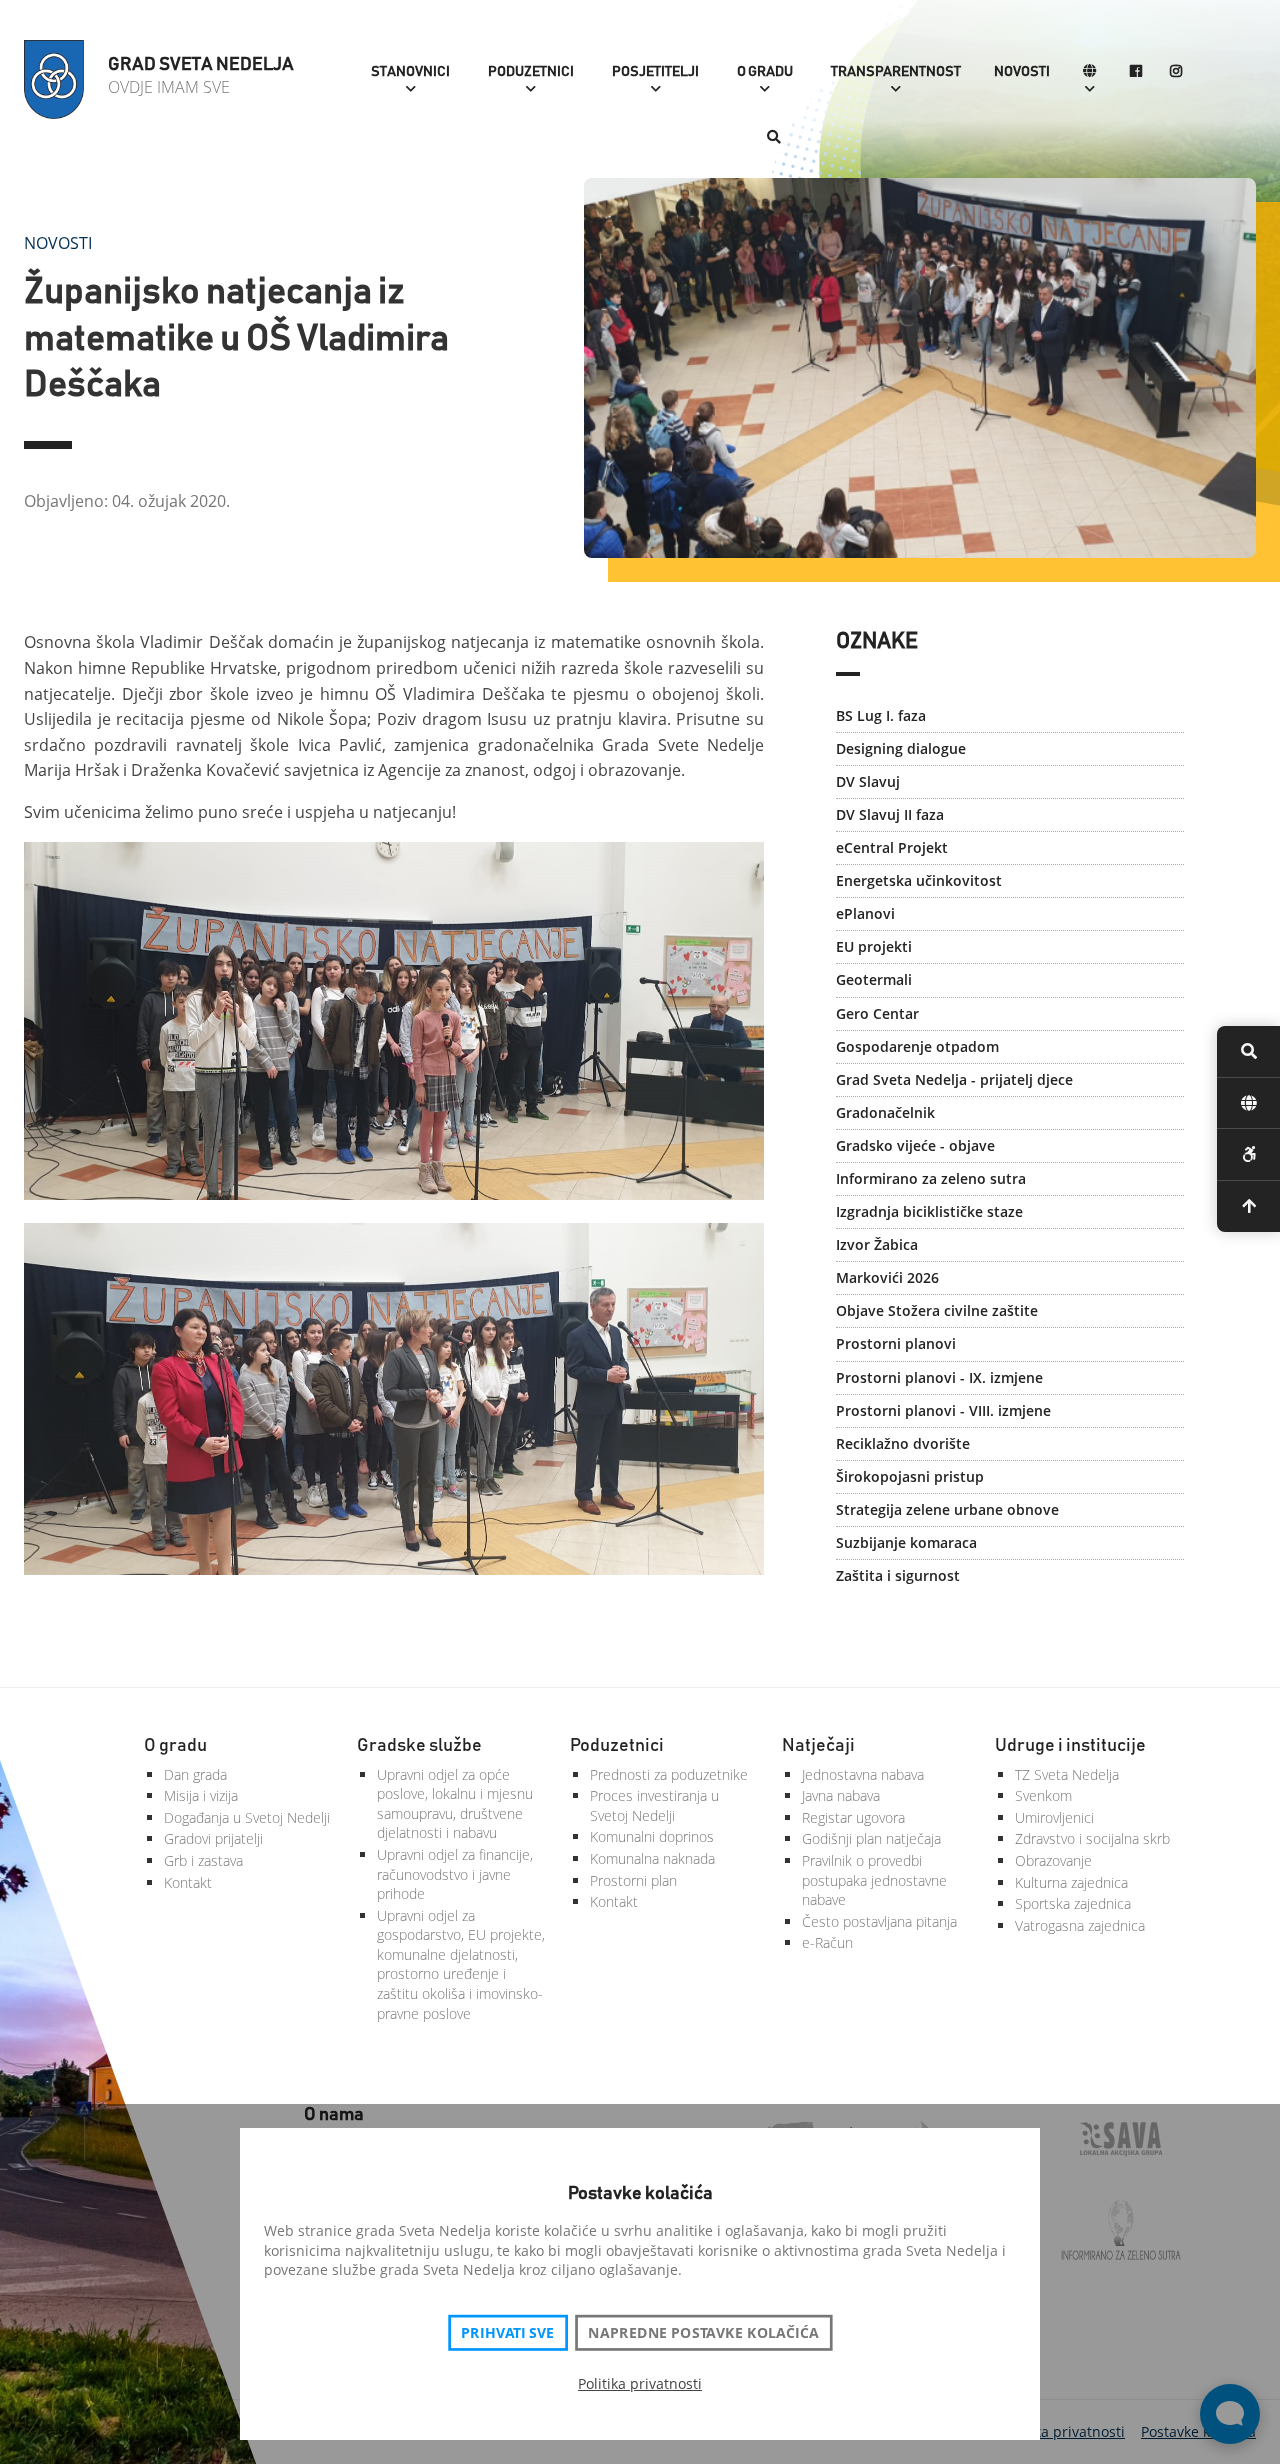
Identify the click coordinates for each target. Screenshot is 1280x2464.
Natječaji (818, 1746)
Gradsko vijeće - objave (915, 1145)
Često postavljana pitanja (879, 1921)
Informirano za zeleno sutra (931, 1178)
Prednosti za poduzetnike (669, 1774)
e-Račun (827, 1942)
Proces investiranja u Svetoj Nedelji (654, 1805)
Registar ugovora (853, 1817)
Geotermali (874, 979)
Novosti (1022, 72)
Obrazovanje (1053, 1860)
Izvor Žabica (877, 1244)
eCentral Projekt (892, 847)
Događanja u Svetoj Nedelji (247, 1817)
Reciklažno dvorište (903, 1443)
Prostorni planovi (896, 1343)
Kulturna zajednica (1071, 1882)
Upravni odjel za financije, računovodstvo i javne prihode (455, 1874)
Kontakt (188, 1882)
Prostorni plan (633, 1880)
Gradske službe (419, 1746)
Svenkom (1043, 1795)
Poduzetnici (531, 72)
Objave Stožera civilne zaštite (937, 1310)
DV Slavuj (868, 781)
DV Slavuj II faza (890, 814)
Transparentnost (896, 72)
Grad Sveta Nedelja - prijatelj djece (954, 1079)
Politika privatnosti (640, 2383)
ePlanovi (865, 913)
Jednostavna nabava (863, 1774)
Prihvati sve (507, 2333)
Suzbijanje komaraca (906, 1542)
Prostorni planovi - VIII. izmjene (943, 1410)
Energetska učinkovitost (919, 880)
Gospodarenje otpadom (917, 1046)
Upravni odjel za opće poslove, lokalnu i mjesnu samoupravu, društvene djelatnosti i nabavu (455, 1804)
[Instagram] (1176, 72)
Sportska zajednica (1073, 1903)
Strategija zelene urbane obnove (947, 1509)
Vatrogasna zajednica (1080, 1925)
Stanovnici (410, 72)
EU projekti (874, 946)
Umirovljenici (1054, 1817)
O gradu (765, 72)
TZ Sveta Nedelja (1067, 1774)
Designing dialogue (901, 748)
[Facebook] (1136, 72)
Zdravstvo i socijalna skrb (1092, 1838)
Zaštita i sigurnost (898, 1575)
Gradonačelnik (885, 1112)
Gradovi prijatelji (213, 1838)
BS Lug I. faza (881, 715)
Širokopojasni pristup (910, 1476)
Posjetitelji (655, 72)
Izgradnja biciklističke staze (929, 1211)
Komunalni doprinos (652, 1836)
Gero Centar (877, 1013)
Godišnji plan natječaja (871, 1838)
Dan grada (195, 1774)
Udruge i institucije (1070, 1746)
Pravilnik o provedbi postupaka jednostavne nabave (874, 1880)
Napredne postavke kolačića (703, 2333)
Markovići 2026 (887, 1277)
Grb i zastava (203, 1860)
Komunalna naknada (652, 1858)
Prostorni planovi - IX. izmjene (939, 1377)
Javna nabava (841, 1795)
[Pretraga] (774, 138)
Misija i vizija (201, 1795)
